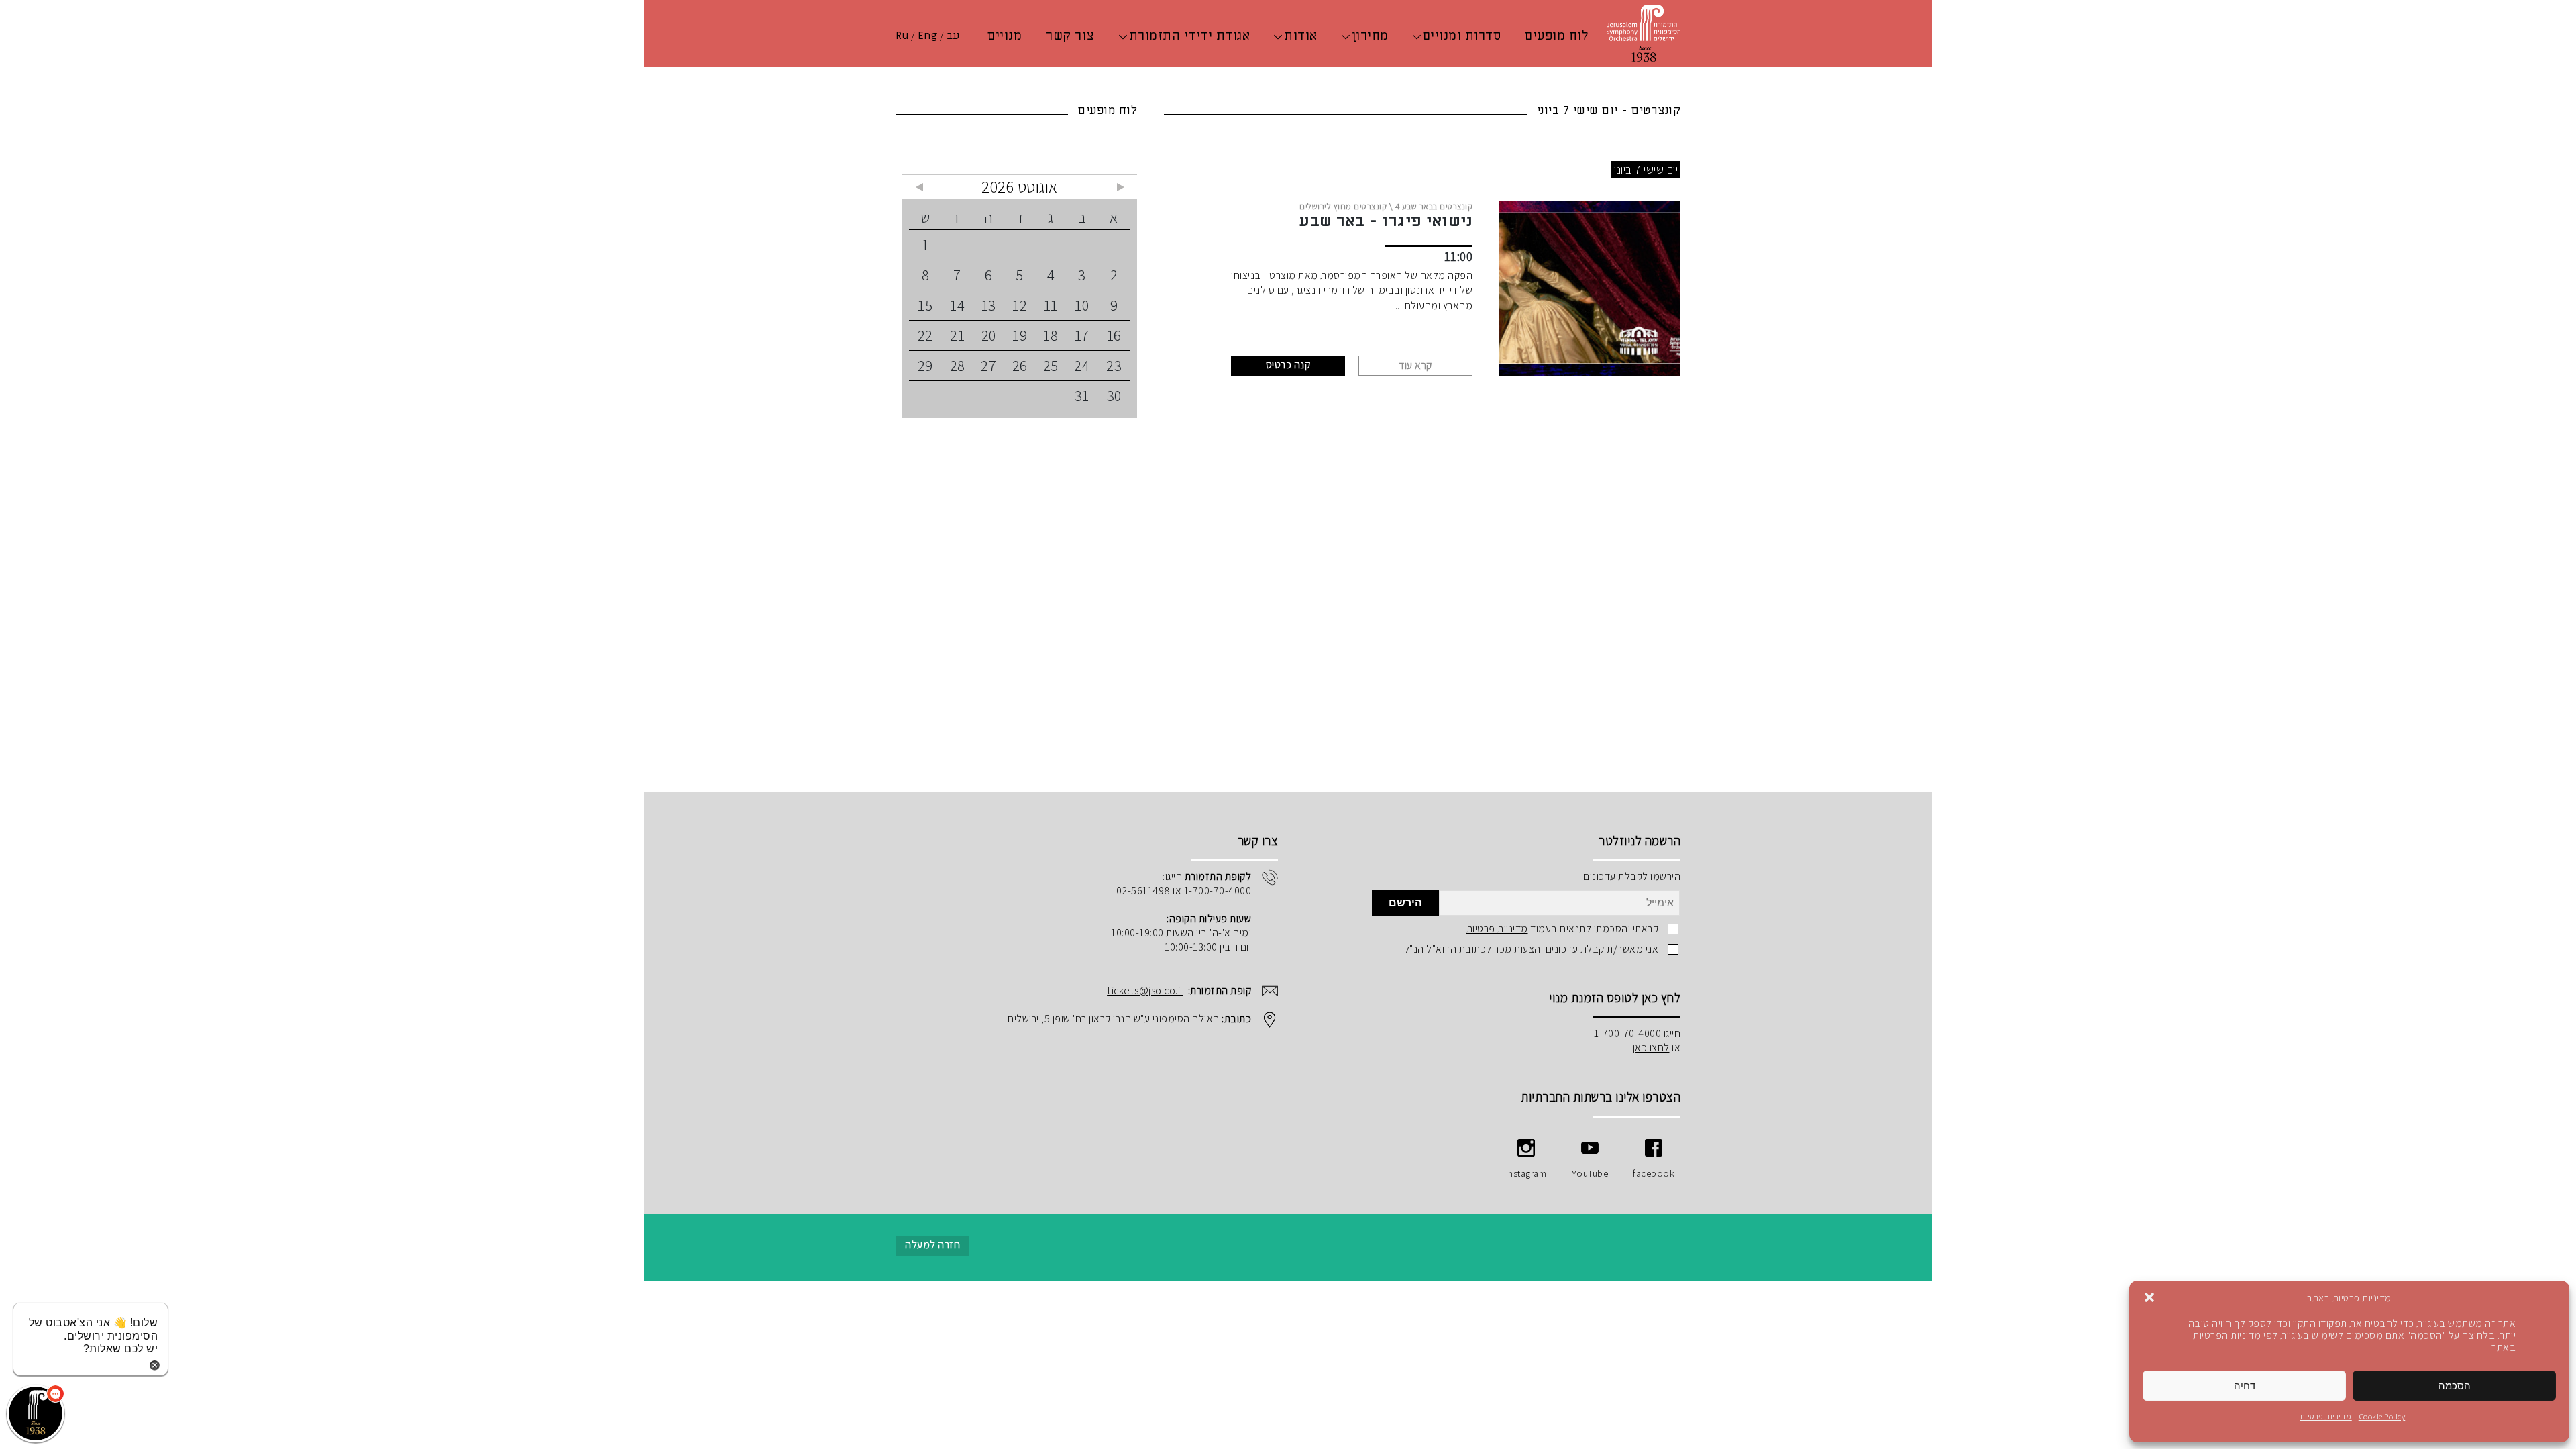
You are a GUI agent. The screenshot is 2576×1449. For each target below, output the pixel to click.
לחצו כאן (1651, 1048)
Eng (928, 36)
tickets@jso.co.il (1145, 990)
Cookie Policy (2382, 1416)
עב (953, 36)
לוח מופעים (1556, 36)
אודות (1301, 36)
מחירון (1370, 36)
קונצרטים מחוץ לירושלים (1343, 206)
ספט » (919, 187)
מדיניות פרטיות (2326, 1416)
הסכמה (2455, 1386)
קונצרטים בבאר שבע (1438, 206)
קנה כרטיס (1288, 365)
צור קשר (1070, 36)
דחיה (2245, 1386)
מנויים (1005, 36)
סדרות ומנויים (1462, 36)
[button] (2149, 1297)
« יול (1120, 187)
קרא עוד (1415, 365)
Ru (902, 36)
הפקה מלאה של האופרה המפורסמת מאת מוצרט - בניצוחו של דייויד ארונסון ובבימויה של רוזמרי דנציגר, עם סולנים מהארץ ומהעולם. (1352, 290)
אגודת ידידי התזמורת (1190, 36)
